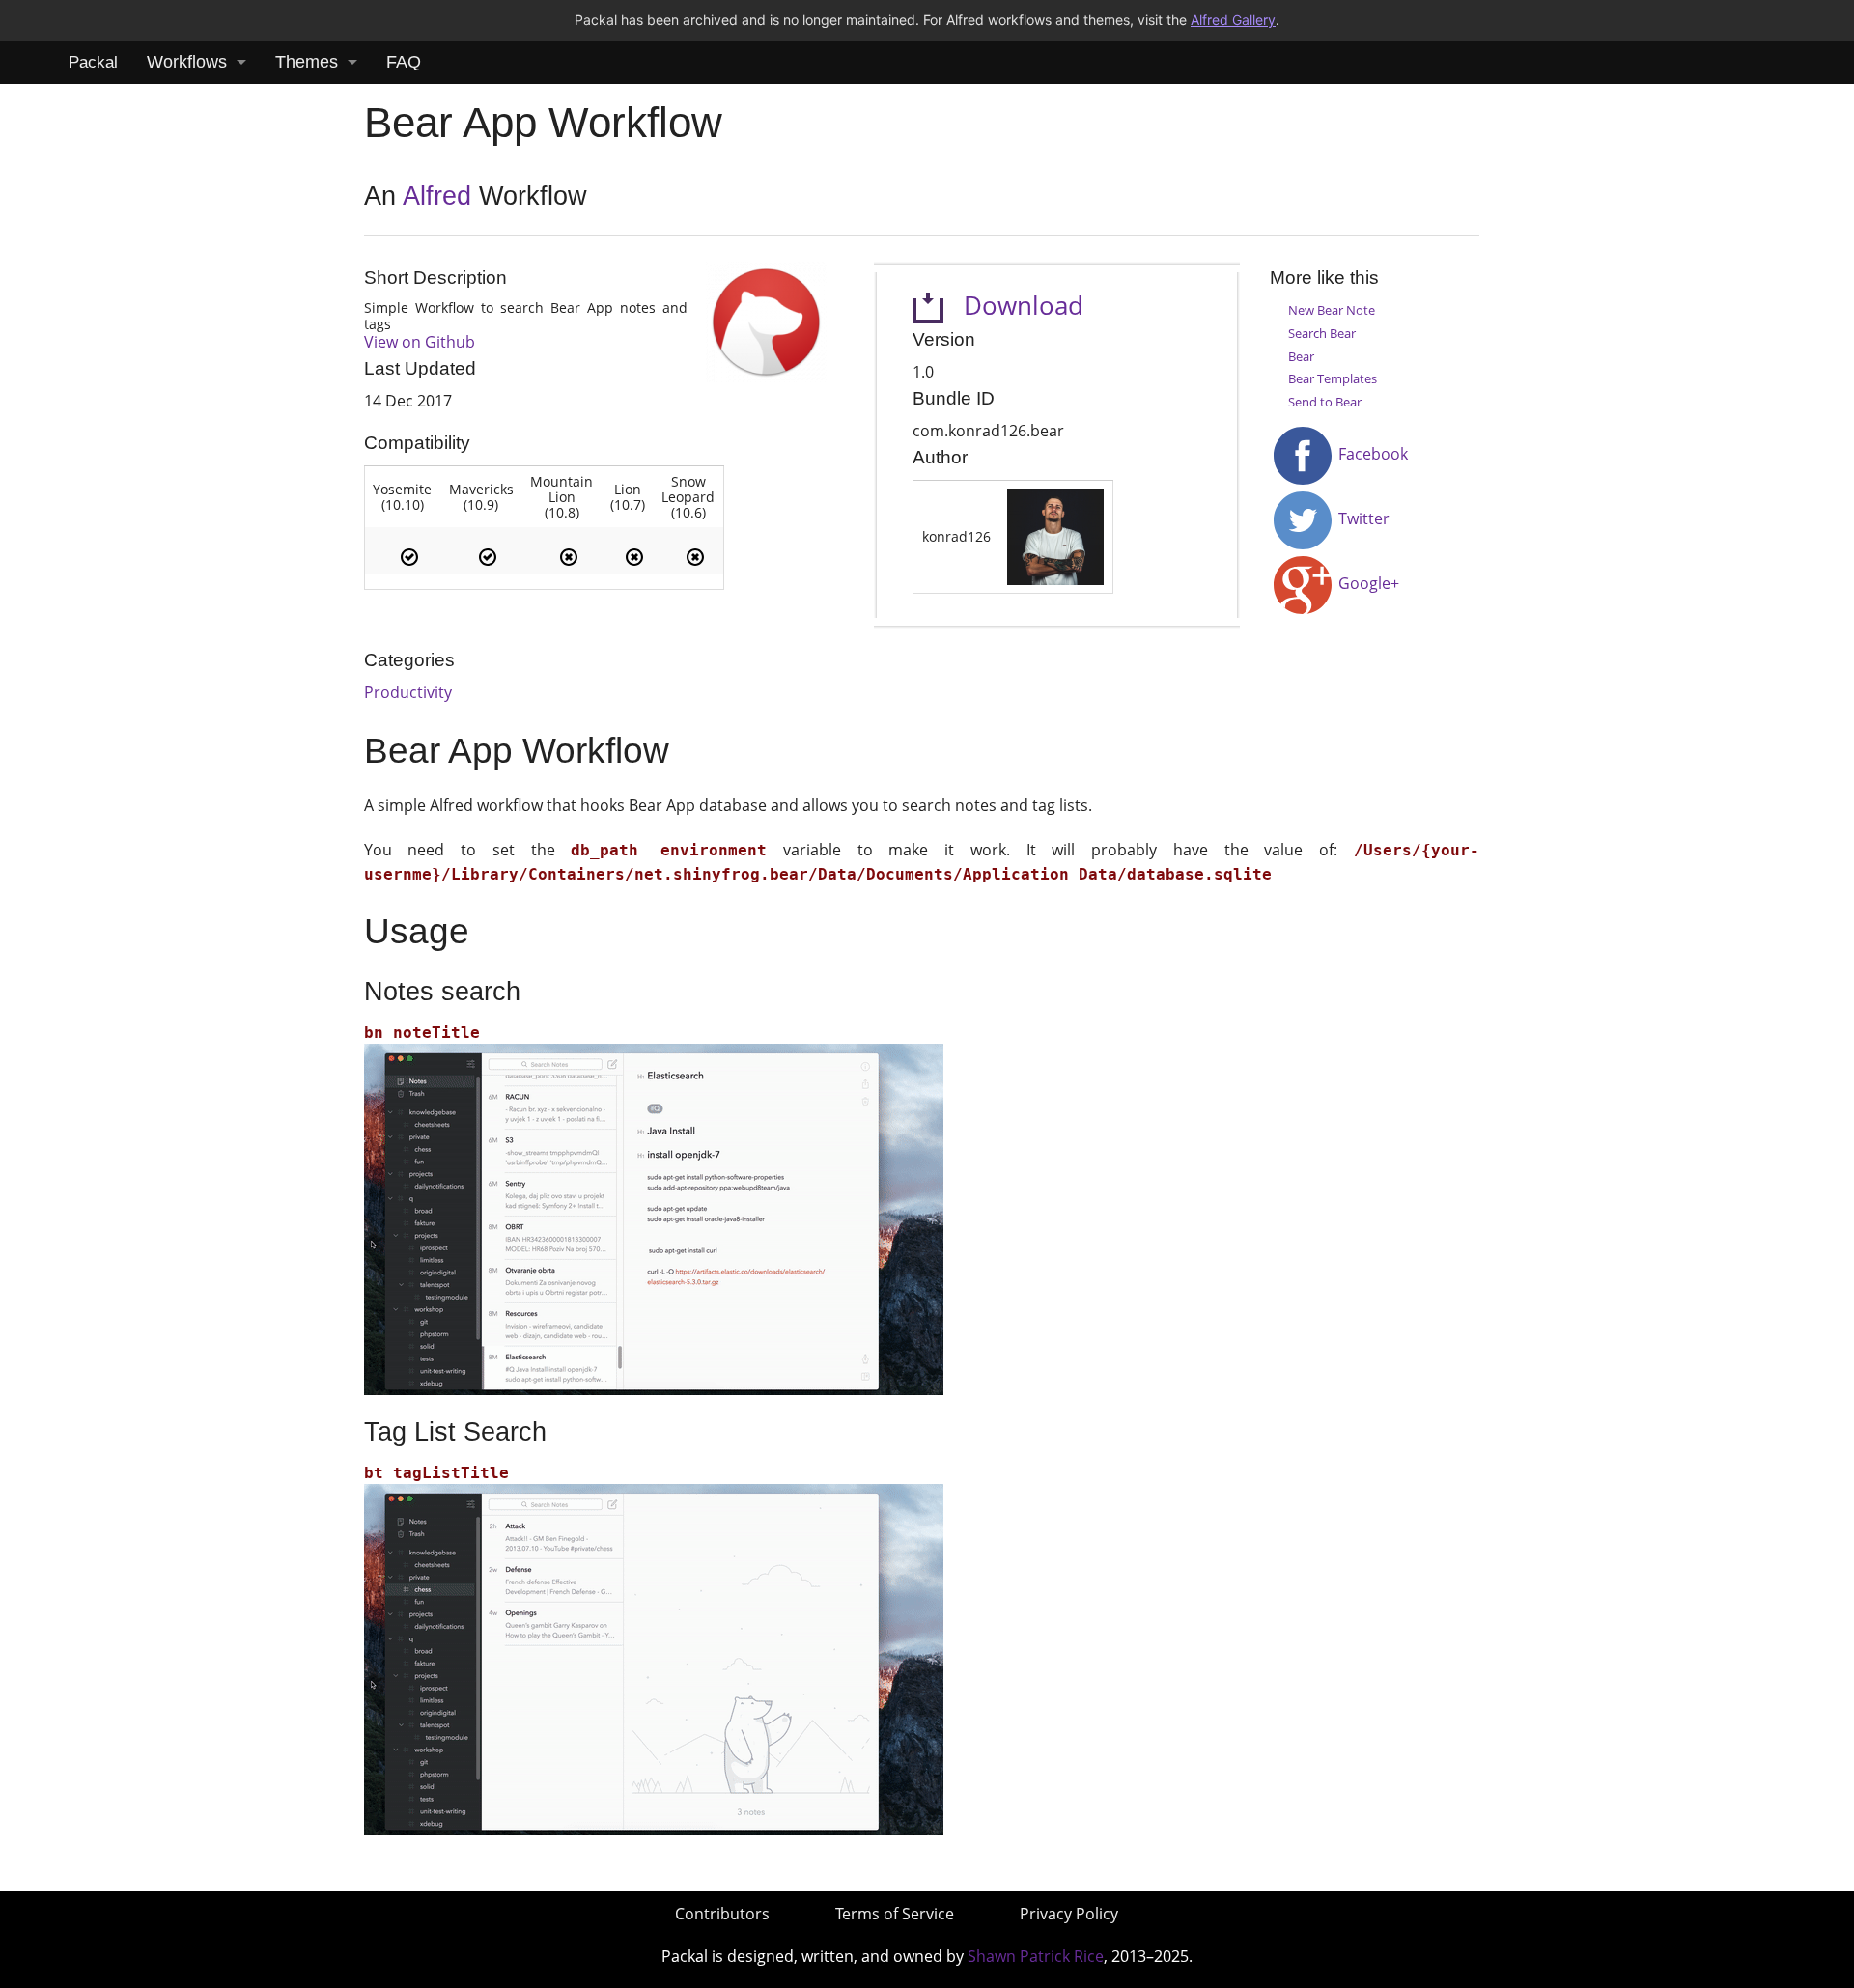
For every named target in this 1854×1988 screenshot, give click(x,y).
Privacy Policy (1069, 1914)
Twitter (1362, 518)
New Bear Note (1332, 310)
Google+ (1367, 583)
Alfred (437, 196)
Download (1013, 306)
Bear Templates (1333, 378)
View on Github (420, 342)
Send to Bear (1325, 402)
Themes (307, 62)
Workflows (187, 62)
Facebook (1371, 454)
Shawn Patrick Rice (1036, 1956)
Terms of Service (895, 1914)
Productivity (408, 692)
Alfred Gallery (1233, 20)
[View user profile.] (1055, 535)
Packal (93, 62)
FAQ (404, 62)
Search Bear (1322, 333)
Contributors (722, 1914)
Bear (1301, 356)
